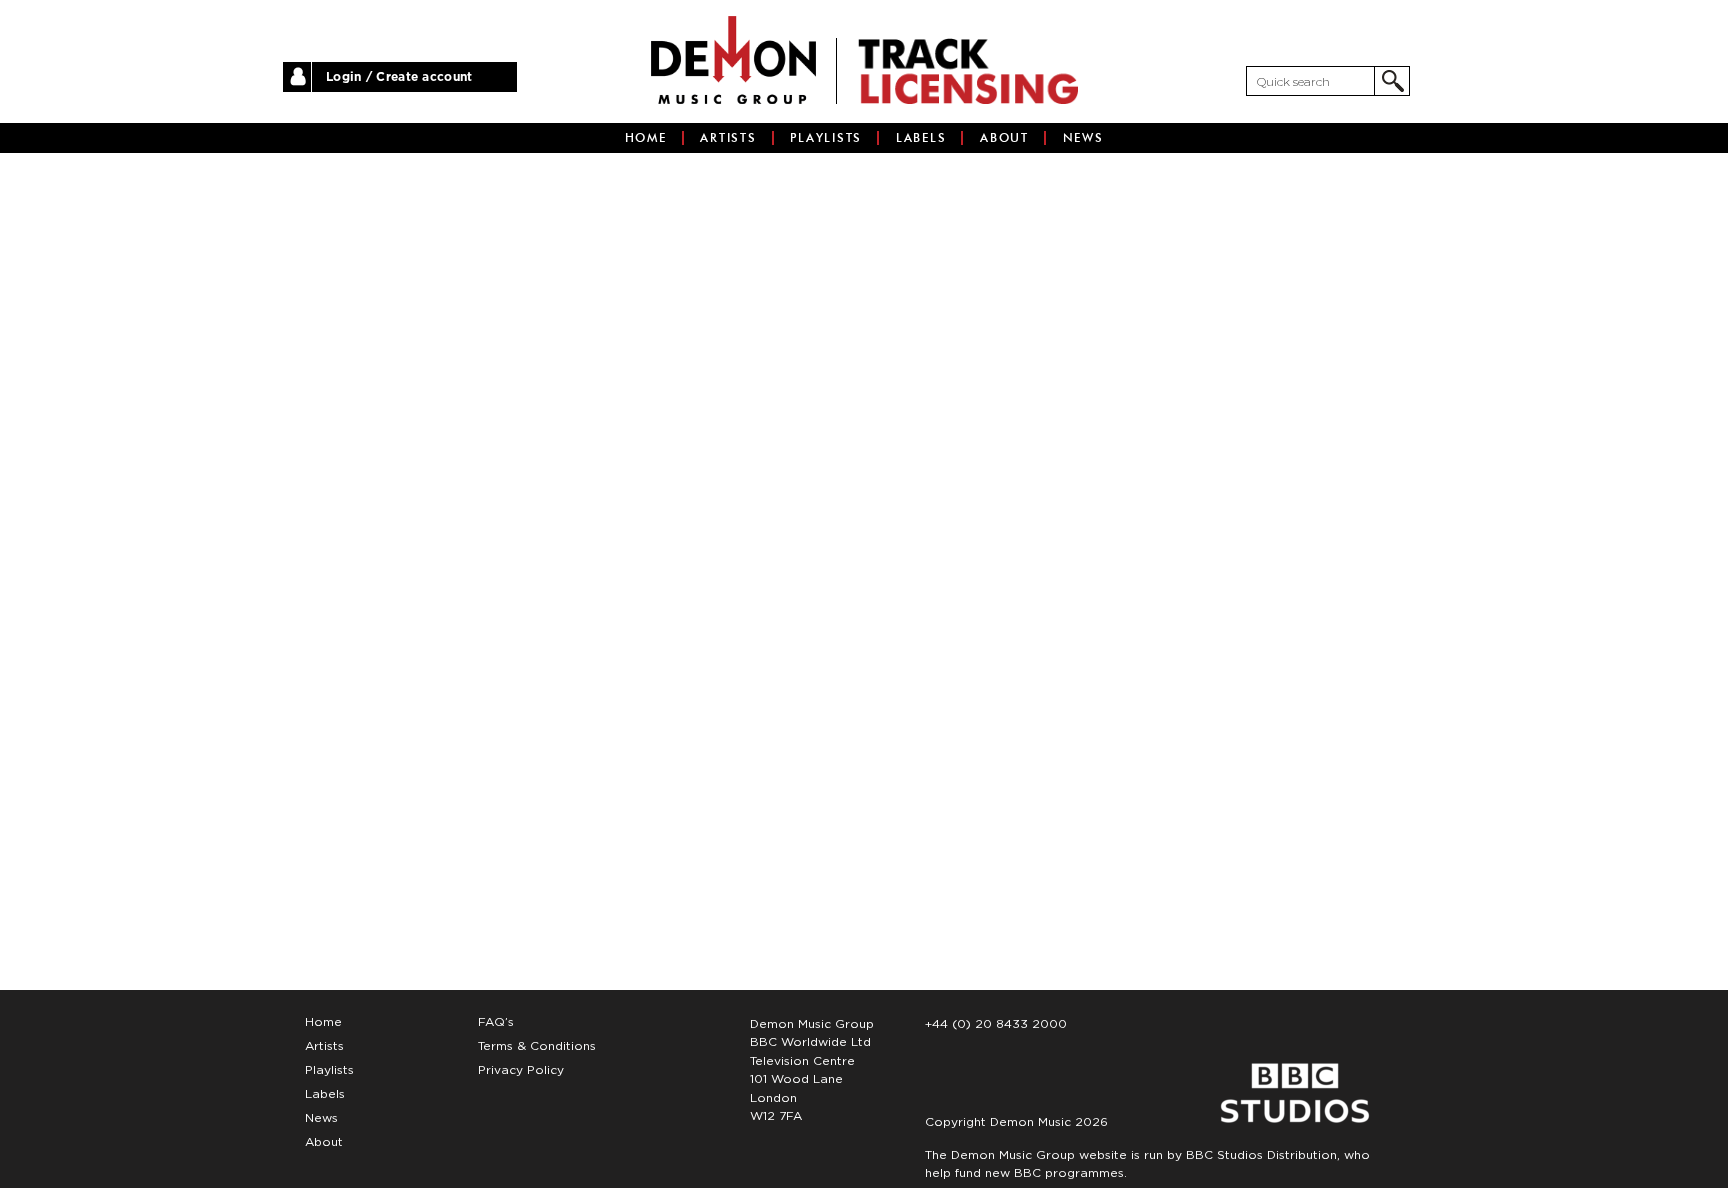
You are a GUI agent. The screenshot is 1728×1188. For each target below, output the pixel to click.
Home (646, 138)
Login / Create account (399, 77)
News (1083, 138)
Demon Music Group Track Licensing (733, 60)
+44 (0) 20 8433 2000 (996, 1024)
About (1004, 138)
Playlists (826, 138)
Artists (728, 138)
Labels (921, 138)
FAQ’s (496, 1022)
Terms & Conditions (537, 1046)
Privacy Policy (521, 1070)
